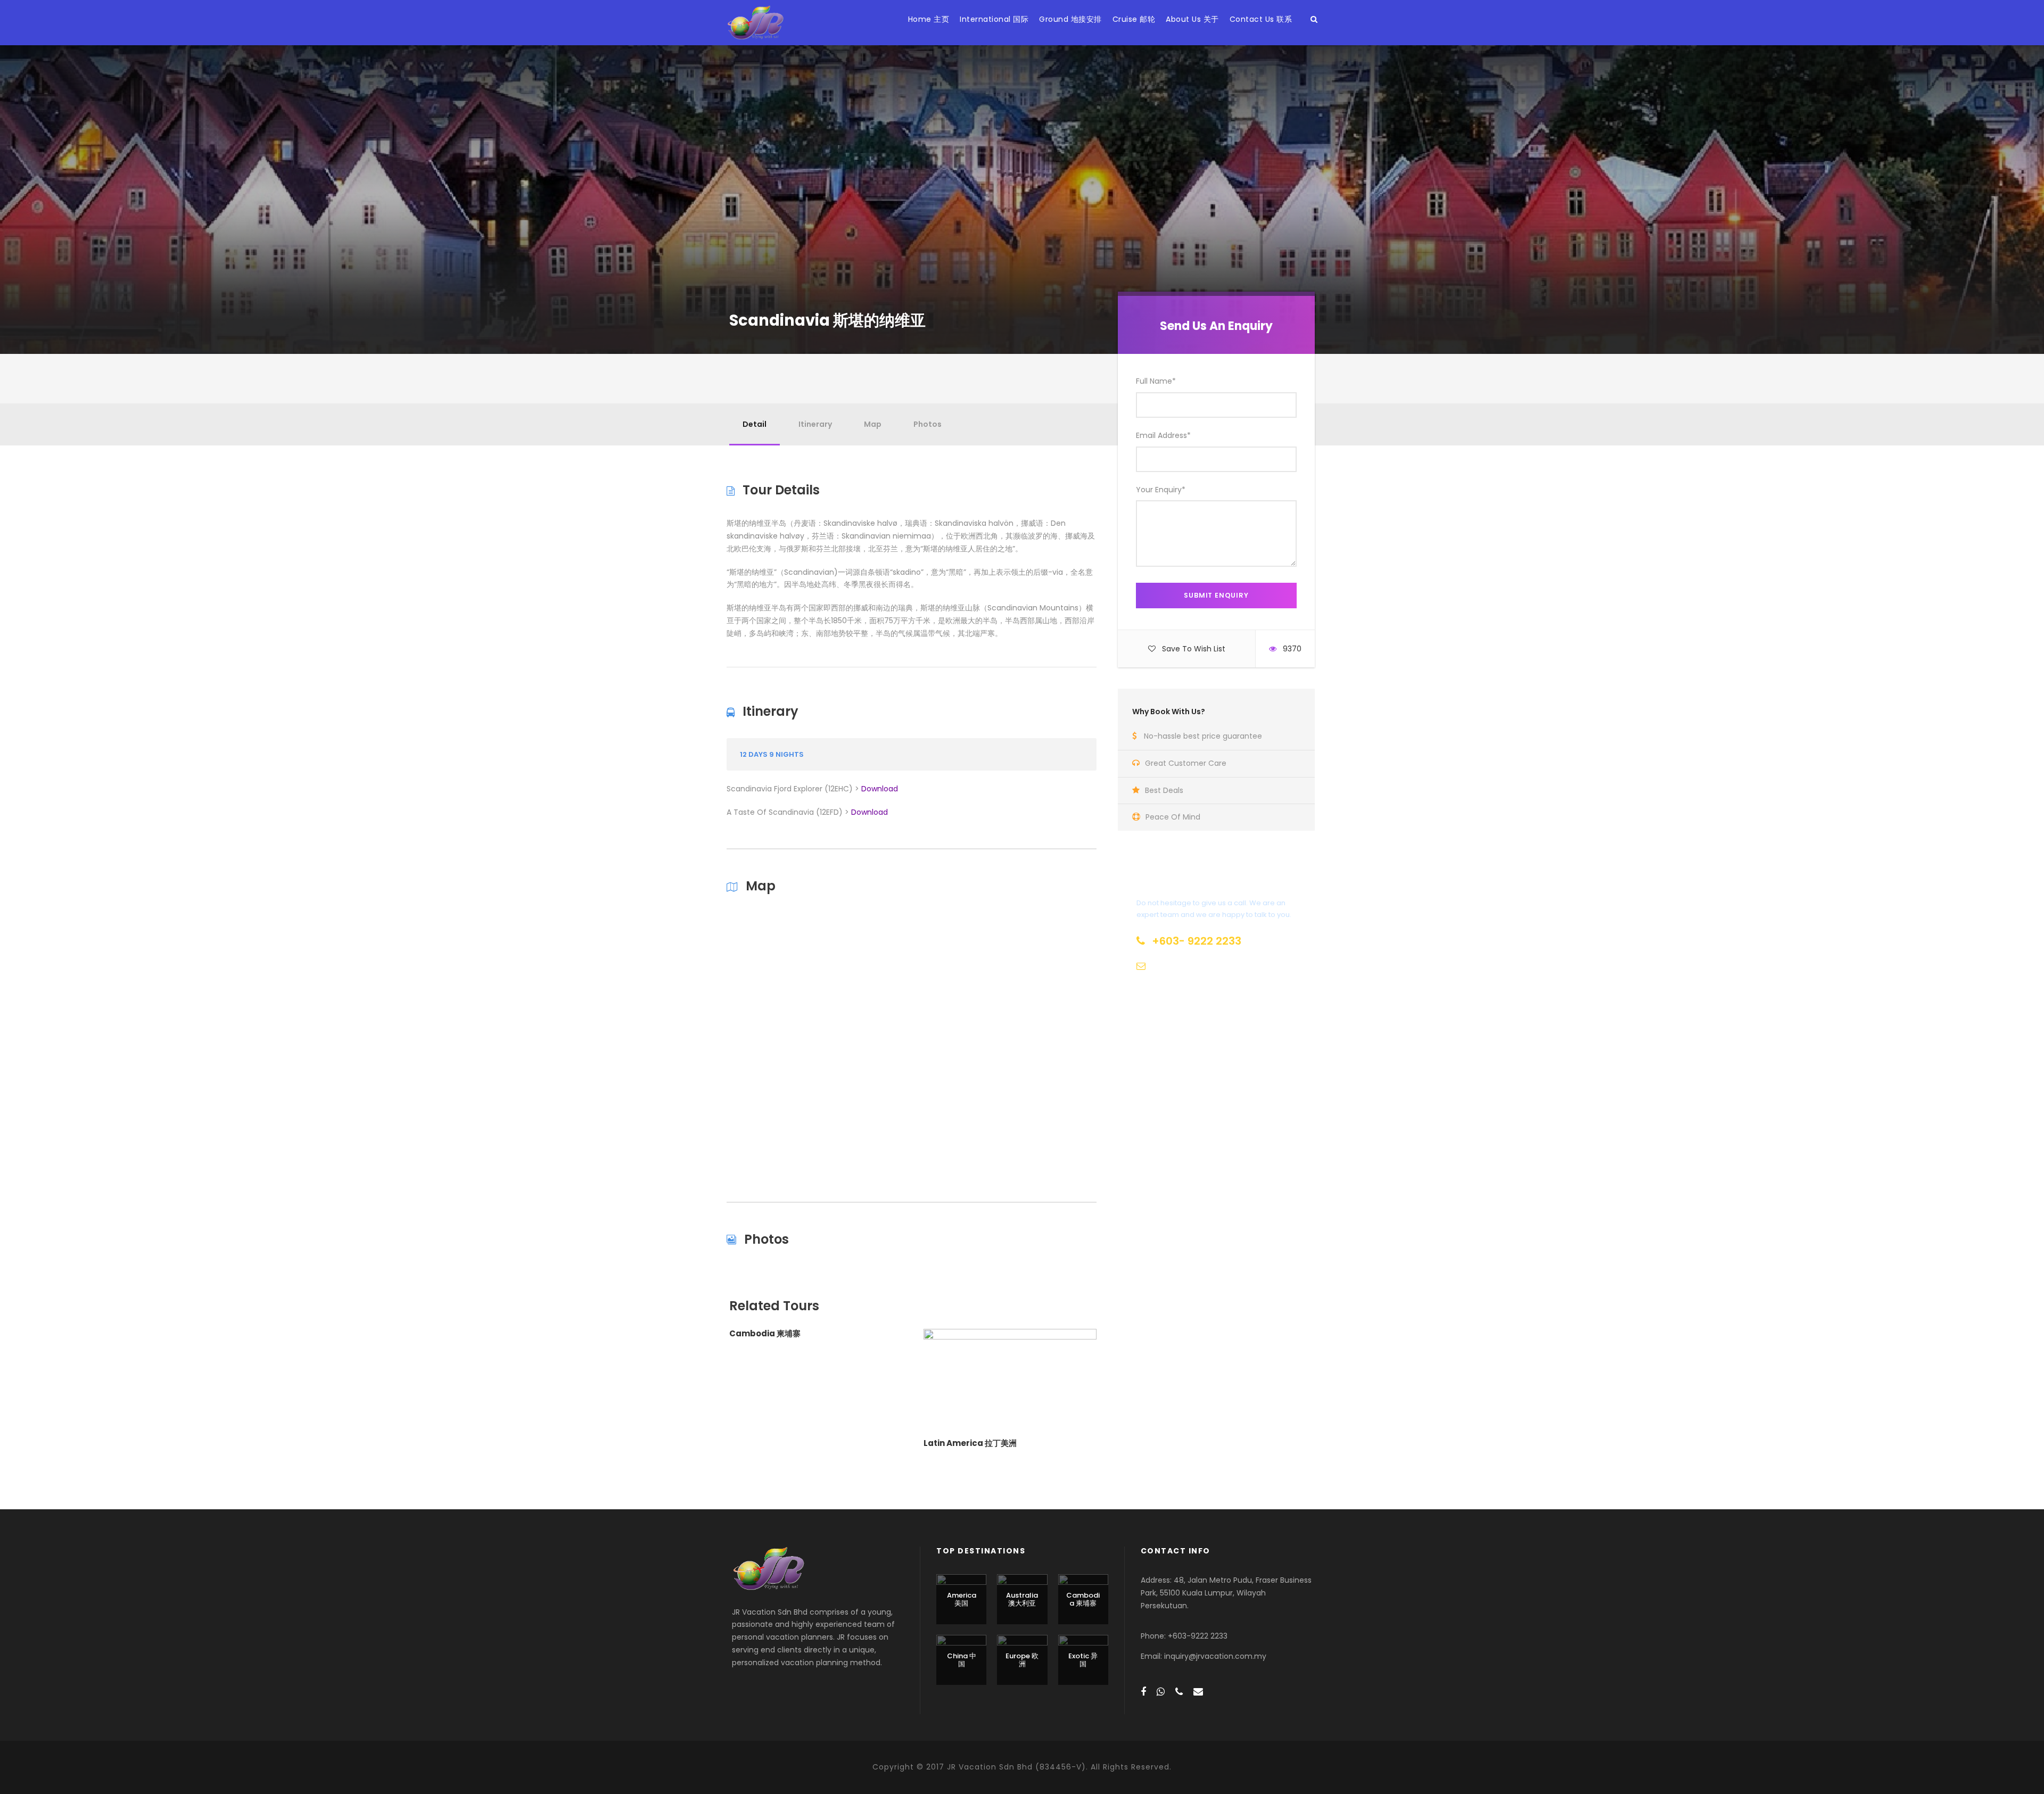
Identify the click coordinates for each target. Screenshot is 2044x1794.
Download (880, 789)
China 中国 (962, 1660)
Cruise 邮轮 (1134, 19)
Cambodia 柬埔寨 (765, 1333)
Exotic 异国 (1083, 1660)
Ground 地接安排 (1070, 19)
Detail (755, 424)
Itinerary (815, 424)
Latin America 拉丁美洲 (970, 1443)
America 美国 (962, 1599)
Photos (928, 424)
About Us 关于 (1192, 19)
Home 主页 (929, 19)
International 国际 (994, 19)
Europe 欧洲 (1022, 1660)
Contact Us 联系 (1261, 19)
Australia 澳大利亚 (1022, 1599)
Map (873, 424)
